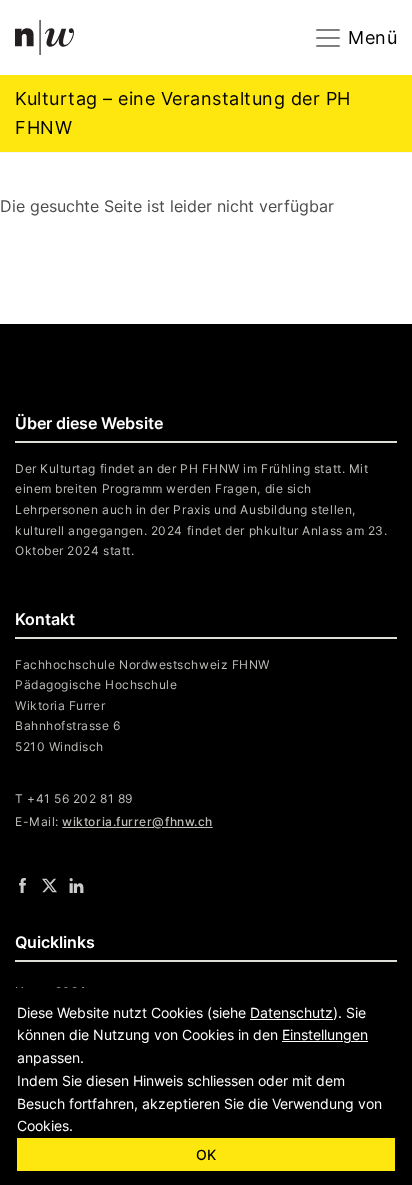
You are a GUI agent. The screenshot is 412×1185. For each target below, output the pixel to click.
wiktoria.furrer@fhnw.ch (137, 821)
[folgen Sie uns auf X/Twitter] (49, 885)
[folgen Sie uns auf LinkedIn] (76, 885)
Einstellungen (325, 1034)
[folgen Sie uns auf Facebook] (22, 885)
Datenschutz (291, 1012)
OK (206, 1154)
